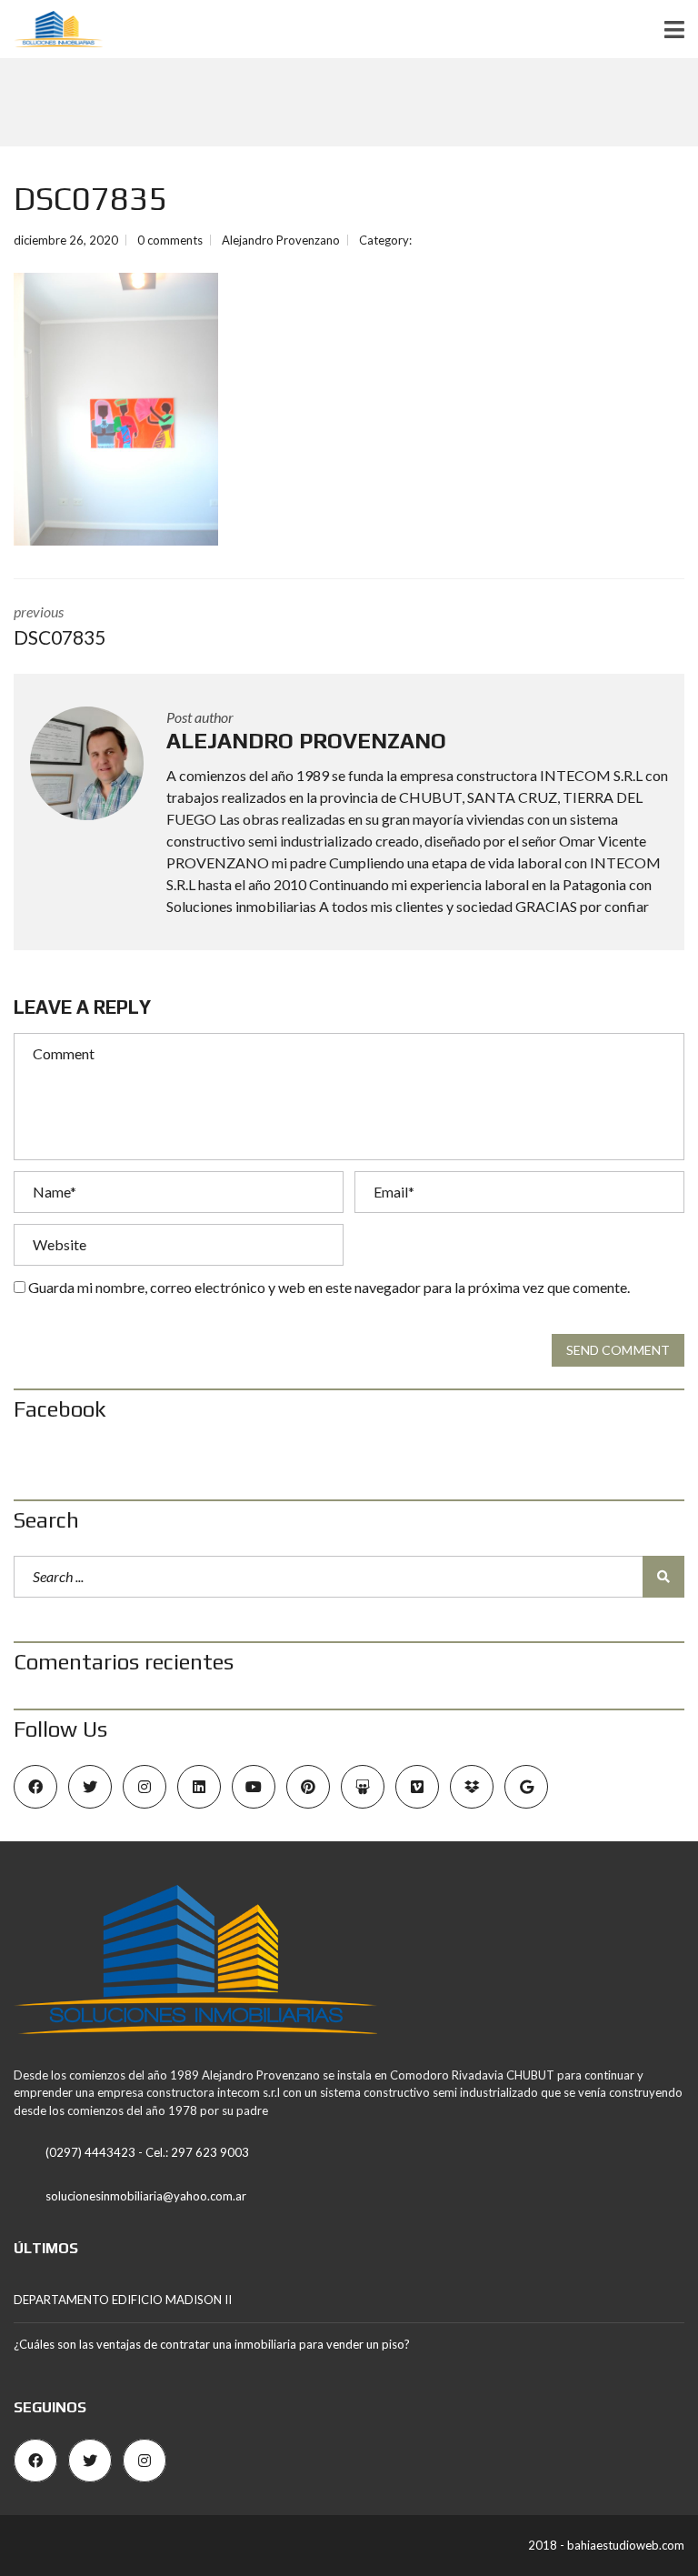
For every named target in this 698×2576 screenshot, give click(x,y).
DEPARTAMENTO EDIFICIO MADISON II (123, 2300)
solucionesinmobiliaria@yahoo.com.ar (146, 2196)
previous (60, 626)
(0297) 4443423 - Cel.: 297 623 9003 (147, 2152)
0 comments (170, 240)
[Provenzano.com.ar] (51, 30)
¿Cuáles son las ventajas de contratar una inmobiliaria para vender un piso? (212, 2344)
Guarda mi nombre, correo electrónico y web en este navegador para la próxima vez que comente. (329, 1287)
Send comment (618, 1350)
